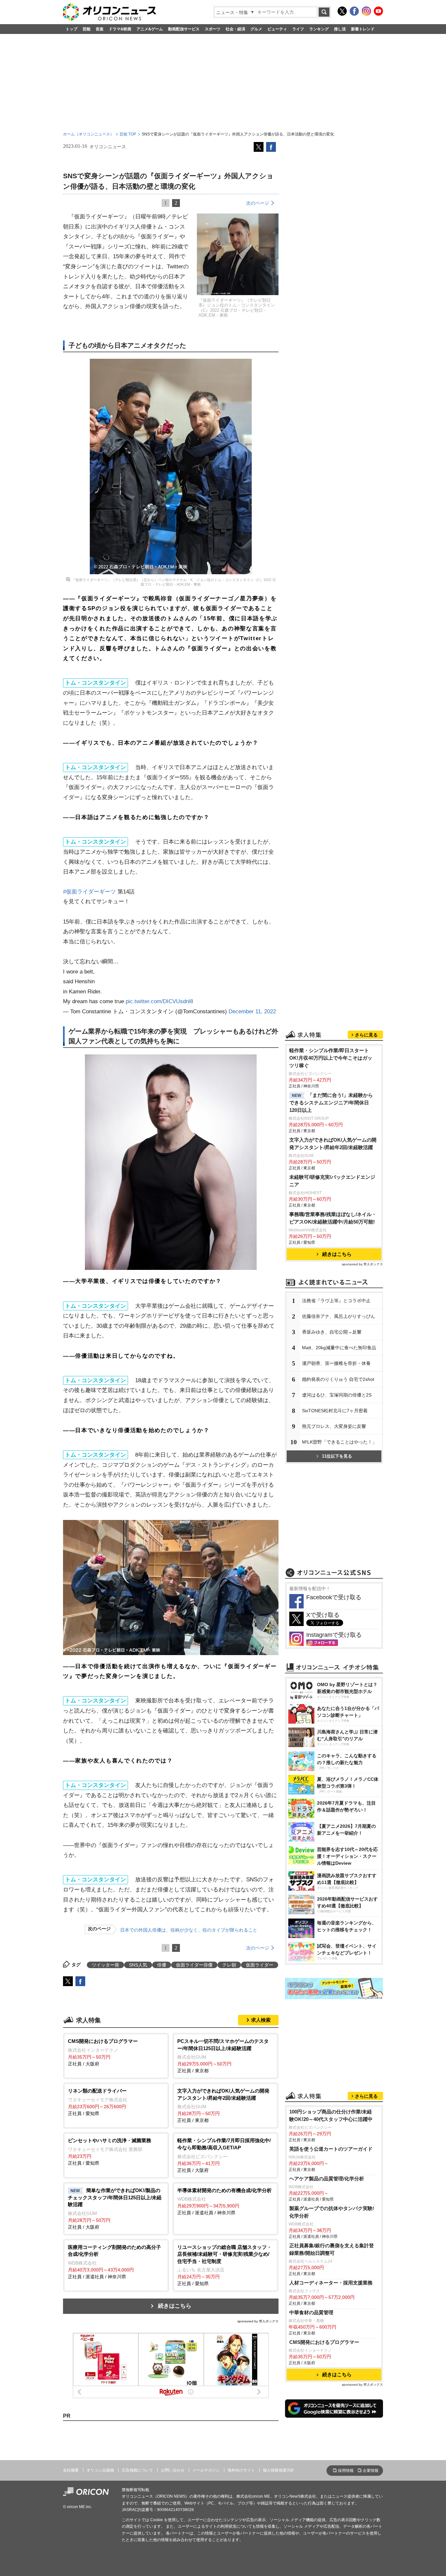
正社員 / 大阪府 (103, 2052)
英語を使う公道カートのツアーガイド (331, 2149)
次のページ (258, 203)
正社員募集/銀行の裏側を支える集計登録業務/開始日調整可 (332, 2249)
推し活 (340, 29)
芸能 (87, 29)
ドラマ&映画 (120, 29)
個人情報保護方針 (279, 2470)
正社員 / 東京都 (223, 2056)
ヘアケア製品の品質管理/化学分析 (327, 2179)
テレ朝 (229, 1965)
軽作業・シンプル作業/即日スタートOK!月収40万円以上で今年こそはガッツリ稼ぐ (331, 1058)
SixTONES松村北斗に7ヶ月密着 (335, 1411)
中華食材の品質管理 (311, 2312)
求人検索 (261, 2020)
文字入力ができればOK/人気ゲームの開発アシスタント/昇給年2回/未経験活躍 (333, 1144)
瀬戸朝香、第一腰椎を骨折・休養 (336, 1363)
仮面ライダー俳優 (194, 1965)
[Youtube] (378, 11)
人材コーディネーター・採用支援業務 (331, 2283)
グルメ (256, 29)
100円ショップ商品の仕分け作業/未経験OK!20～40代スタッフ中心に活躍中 (331, 2115)
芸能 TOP (128, 134)
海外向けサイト (241, 2470)
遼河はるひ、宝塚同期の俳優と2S (337, 1395)
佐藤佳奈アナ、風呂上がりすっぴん (339, 1316)
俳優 (162, 1965)
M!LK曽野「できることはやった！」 (339, 1442)
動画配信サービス (184, 29)
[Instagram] (366, 11)
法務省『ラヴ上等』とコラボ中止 (336, 1301)
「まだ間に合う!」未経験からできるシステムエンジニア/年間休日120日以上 (331, 1103)
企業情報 (371, 2471)
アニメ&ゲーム (150, 29)
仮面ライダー (260, 1965)
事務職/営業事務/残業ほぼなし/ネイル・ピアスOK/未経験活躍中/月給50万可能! (333, 1218)
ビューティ (277, 29)
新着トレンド (363, 29)
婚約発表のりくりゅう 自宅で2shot (338, 1379)
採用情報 (346, 2471)
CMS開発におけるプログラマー (324, 2342)
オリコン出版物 (100, 2470)
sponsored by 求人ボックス (258, 2321)
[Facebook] (354, 11)
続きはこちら (175, 2306)
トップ (72, 29)
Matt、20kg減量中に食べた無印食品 (339, 1348)
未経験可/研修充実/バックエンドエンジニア (332, 1181)
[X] (342, 11)
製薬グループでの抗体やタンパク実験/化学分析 (332, 2212)
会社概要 (71, 2470)
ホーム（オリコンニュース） (88, 134)
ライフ (298, 29)
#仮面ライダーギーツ (89, 892)
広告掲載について (137, 2470)
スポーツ (213, 29)
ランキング (319, 29)
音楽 (100, 29)
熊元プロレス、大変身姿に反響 (334, 1426)
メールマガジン (206, 2470)
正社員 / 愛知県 (98, 2102)
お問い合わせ (173, 2470)
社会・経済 (235, 29)
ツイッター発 (105, 1965)
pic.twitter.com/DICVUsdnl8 (159, 1001)
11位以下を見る (337, 1456)
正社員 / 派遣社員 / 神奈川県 (224, 2202)
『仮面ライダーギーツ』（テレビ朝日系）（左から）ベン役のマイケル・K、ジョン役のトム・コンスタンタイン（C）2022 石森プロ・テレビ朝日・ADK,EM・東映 (174, 582)
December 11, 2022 (252, 1011)
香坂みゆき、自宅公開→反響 (332, 1332)
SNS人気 (138, 1965)
